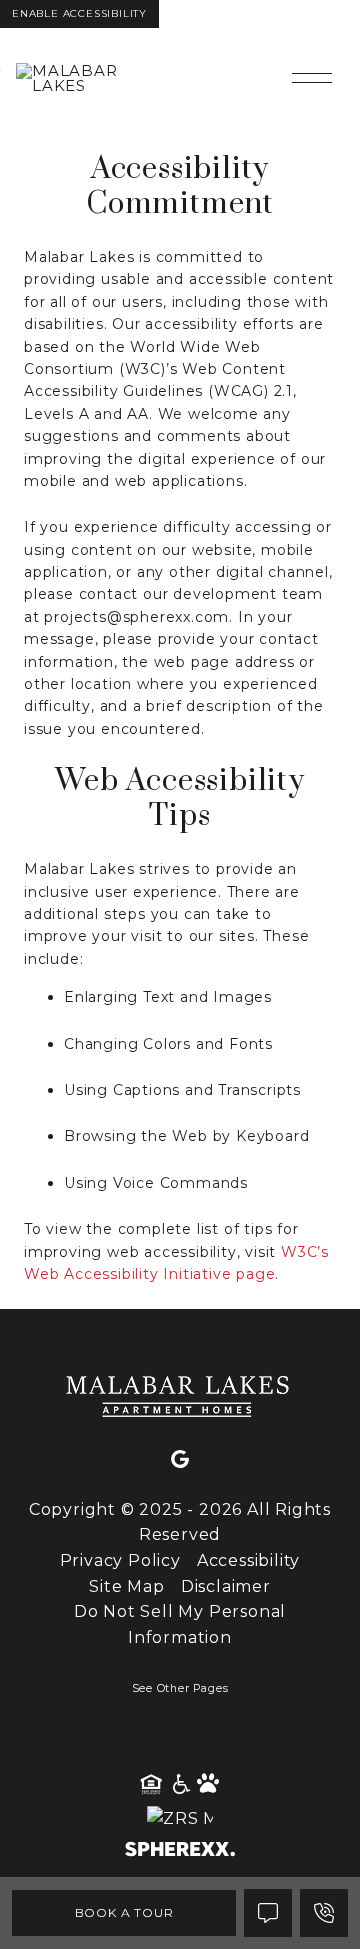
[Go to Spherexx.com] (180, 1851)
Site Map (126, 1586)
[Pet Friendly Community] (209, 1785)
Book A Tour (124, 1912)
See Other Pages (180, 1688)
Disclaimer (226, 1586)
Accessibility (248, 1560)
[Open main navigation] (312, 78)
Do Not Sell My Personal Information (180, 1624)
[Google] (180, 1460)
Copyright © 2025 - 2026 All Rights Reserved (180, 1522)
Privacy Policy (120, 1560)
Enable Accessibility (79, 13)
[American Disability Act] (180, 1785)
